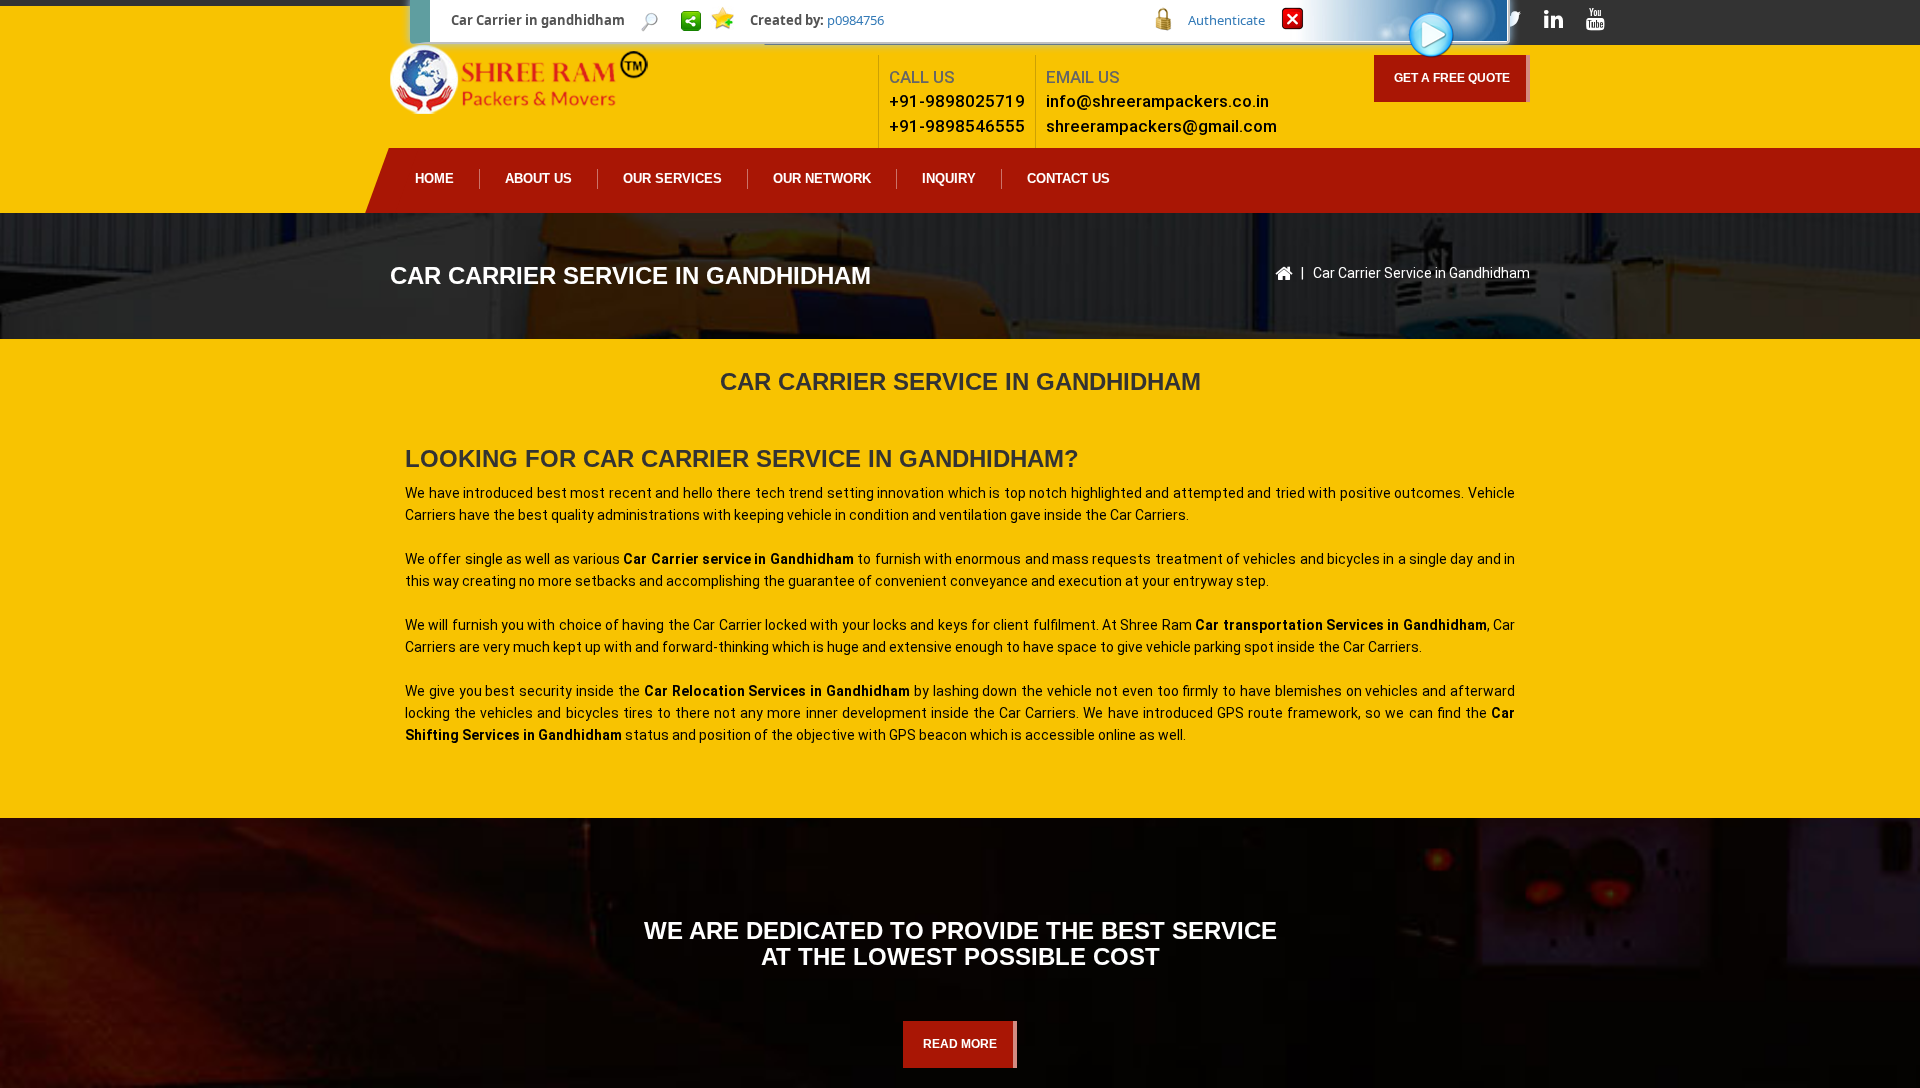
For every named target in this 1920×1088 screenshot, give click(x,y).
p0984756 (855, 20)
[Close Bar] (1292, 17)
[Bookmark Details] (650, 20)
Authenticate (1226, 20)
